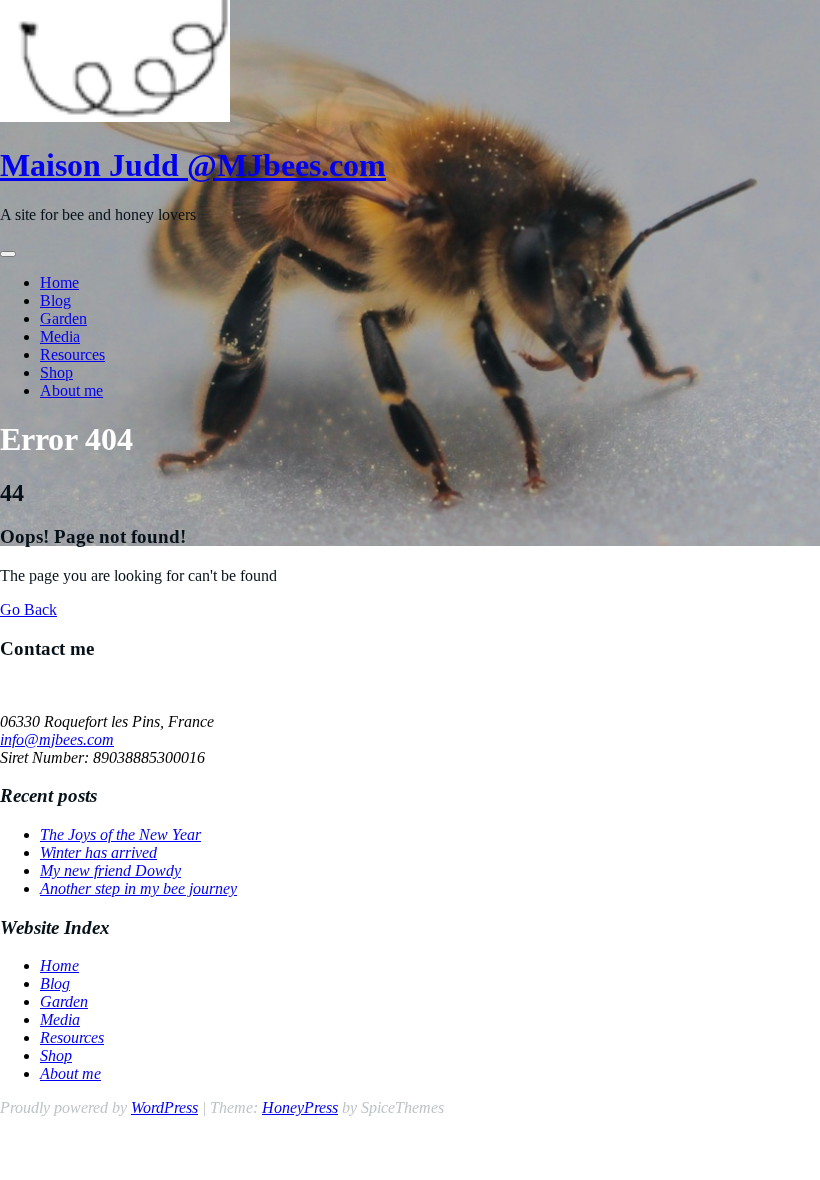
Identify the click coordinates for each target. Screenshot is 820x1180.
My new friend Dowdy (110, 870)
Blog (55, 300)
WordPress (164, 1107)
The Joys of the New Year (120, 834)
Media (60, 336)
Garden (63, 318)
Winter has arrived (98, 852)
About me (71, 390)
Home (59, 282)
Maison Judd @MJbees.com (193, 165)
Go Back (28, 609)
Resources (72, 354)
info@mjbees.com (57, 739)
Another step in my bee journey (138, 888)
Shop (56, 372)
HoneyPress (300, 1107)
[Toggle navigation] (8, 254)
